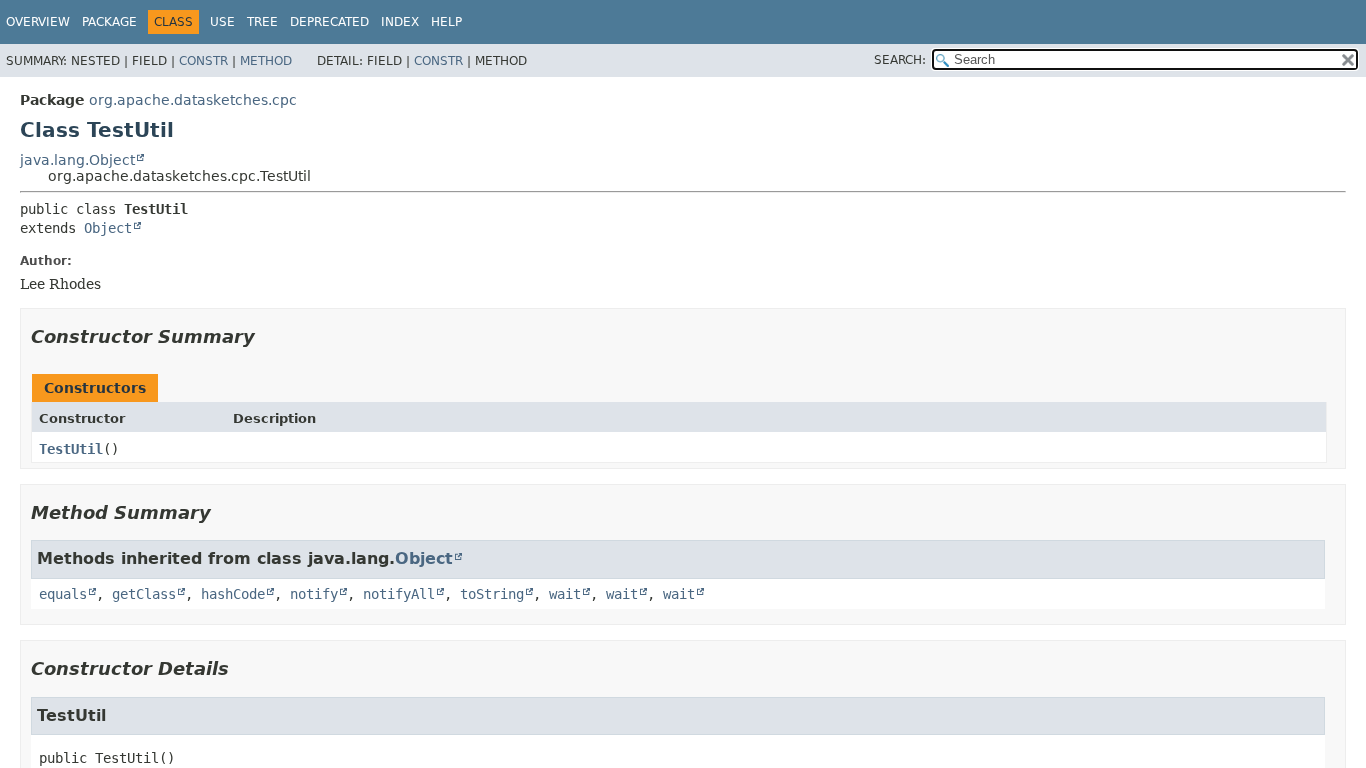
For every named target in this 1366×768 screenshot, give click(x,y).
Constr (203, 61)
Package (109, 22)
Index (400, 22)
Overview (38, 22)
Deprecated (329, 22)
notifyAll (399, 594)
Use (222, 22)
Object (108, 228)
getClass (144, 594)
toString (492, 594)
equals (63, 594)
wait (565, 594)
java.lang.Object (77, 160)
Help (446, 22)
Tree (262, 22)
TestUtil (71, 449)
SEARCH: (900, 60)
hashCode (233, 594)
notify (314, 594)
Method (266, 61)
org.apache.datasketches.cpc (193, 100)
